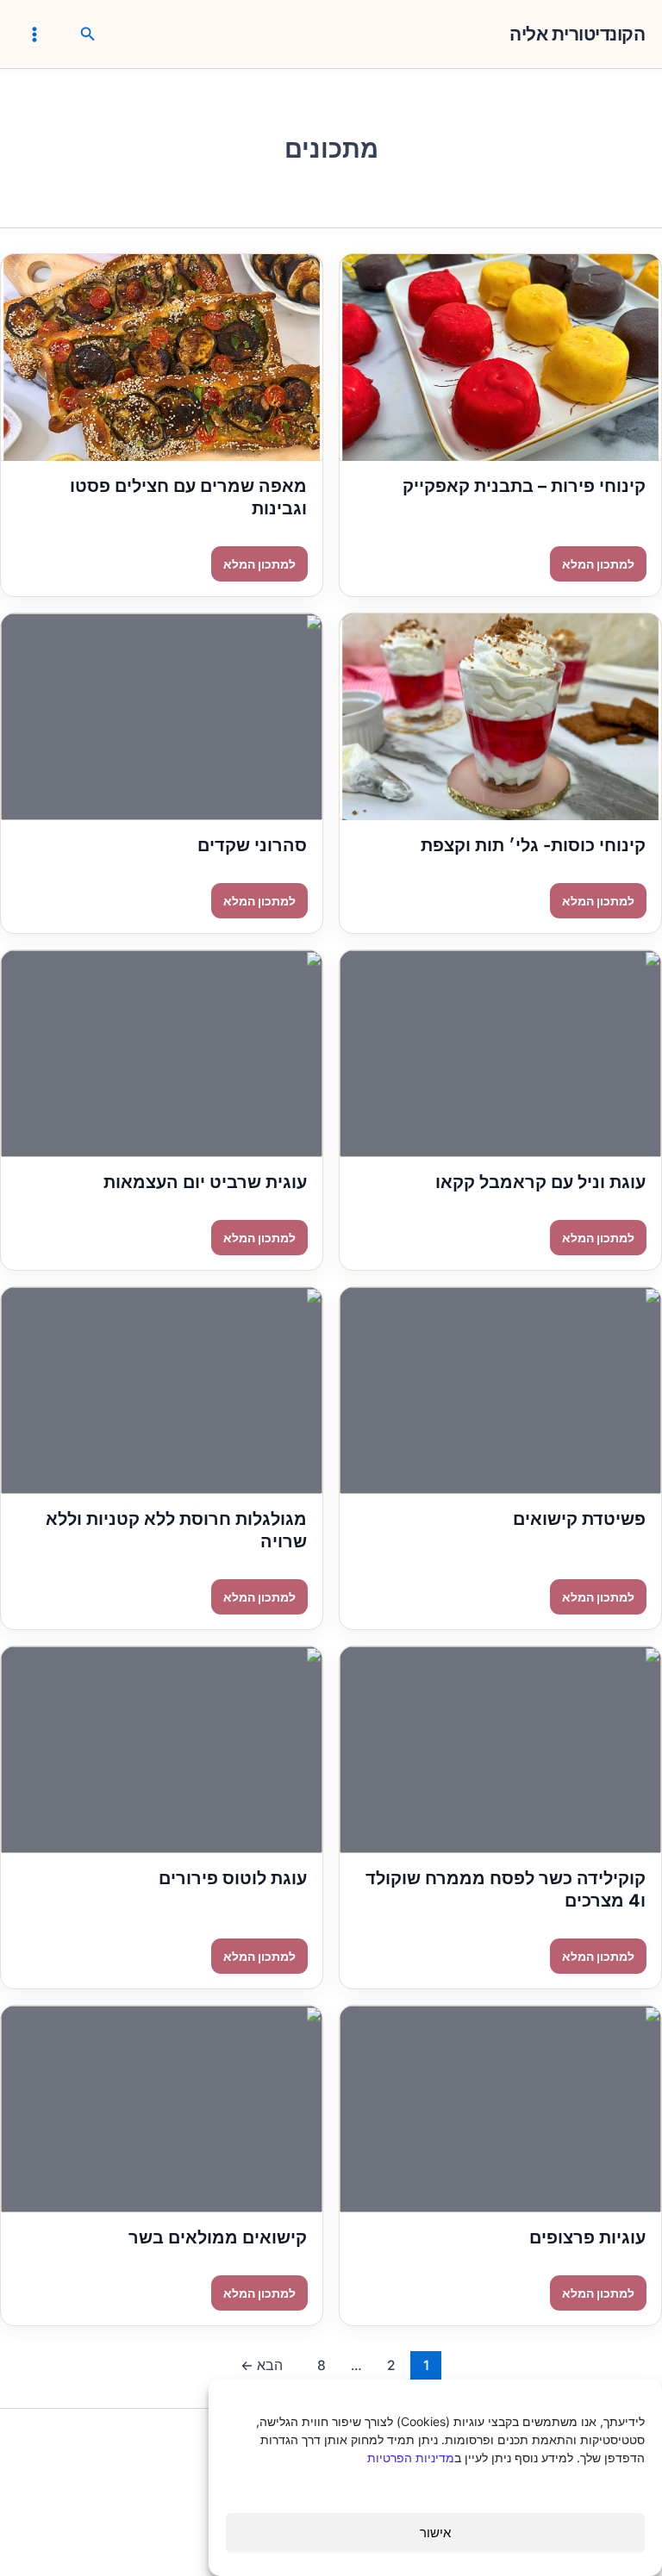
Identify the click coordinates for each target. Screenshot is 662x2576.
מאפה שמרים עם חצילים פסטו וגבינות (188, 497)
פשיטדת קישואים (579, 1519)
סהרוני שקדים (252, 845)
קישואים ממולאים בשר (218, 2237)
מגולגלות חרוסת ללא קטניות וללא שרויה (176, 1530)
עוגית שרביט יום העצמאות (205, 1182)
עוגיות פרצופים (587, 2237)
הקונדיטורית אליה (577, 34)
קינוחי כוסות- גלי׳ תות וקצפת (533, 845)
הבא (262, 2365)
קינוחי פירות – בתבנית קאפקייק (524, 486)
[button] (86, 34)
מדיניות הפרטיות (411, 2458)
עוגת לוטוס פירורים (233, 1878)
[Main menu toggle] (34, 34)
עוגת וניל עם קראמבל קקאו (540, 1182)
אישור (435, 2532)
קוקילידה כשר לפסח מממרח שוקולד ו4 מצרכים (506, 1889)
